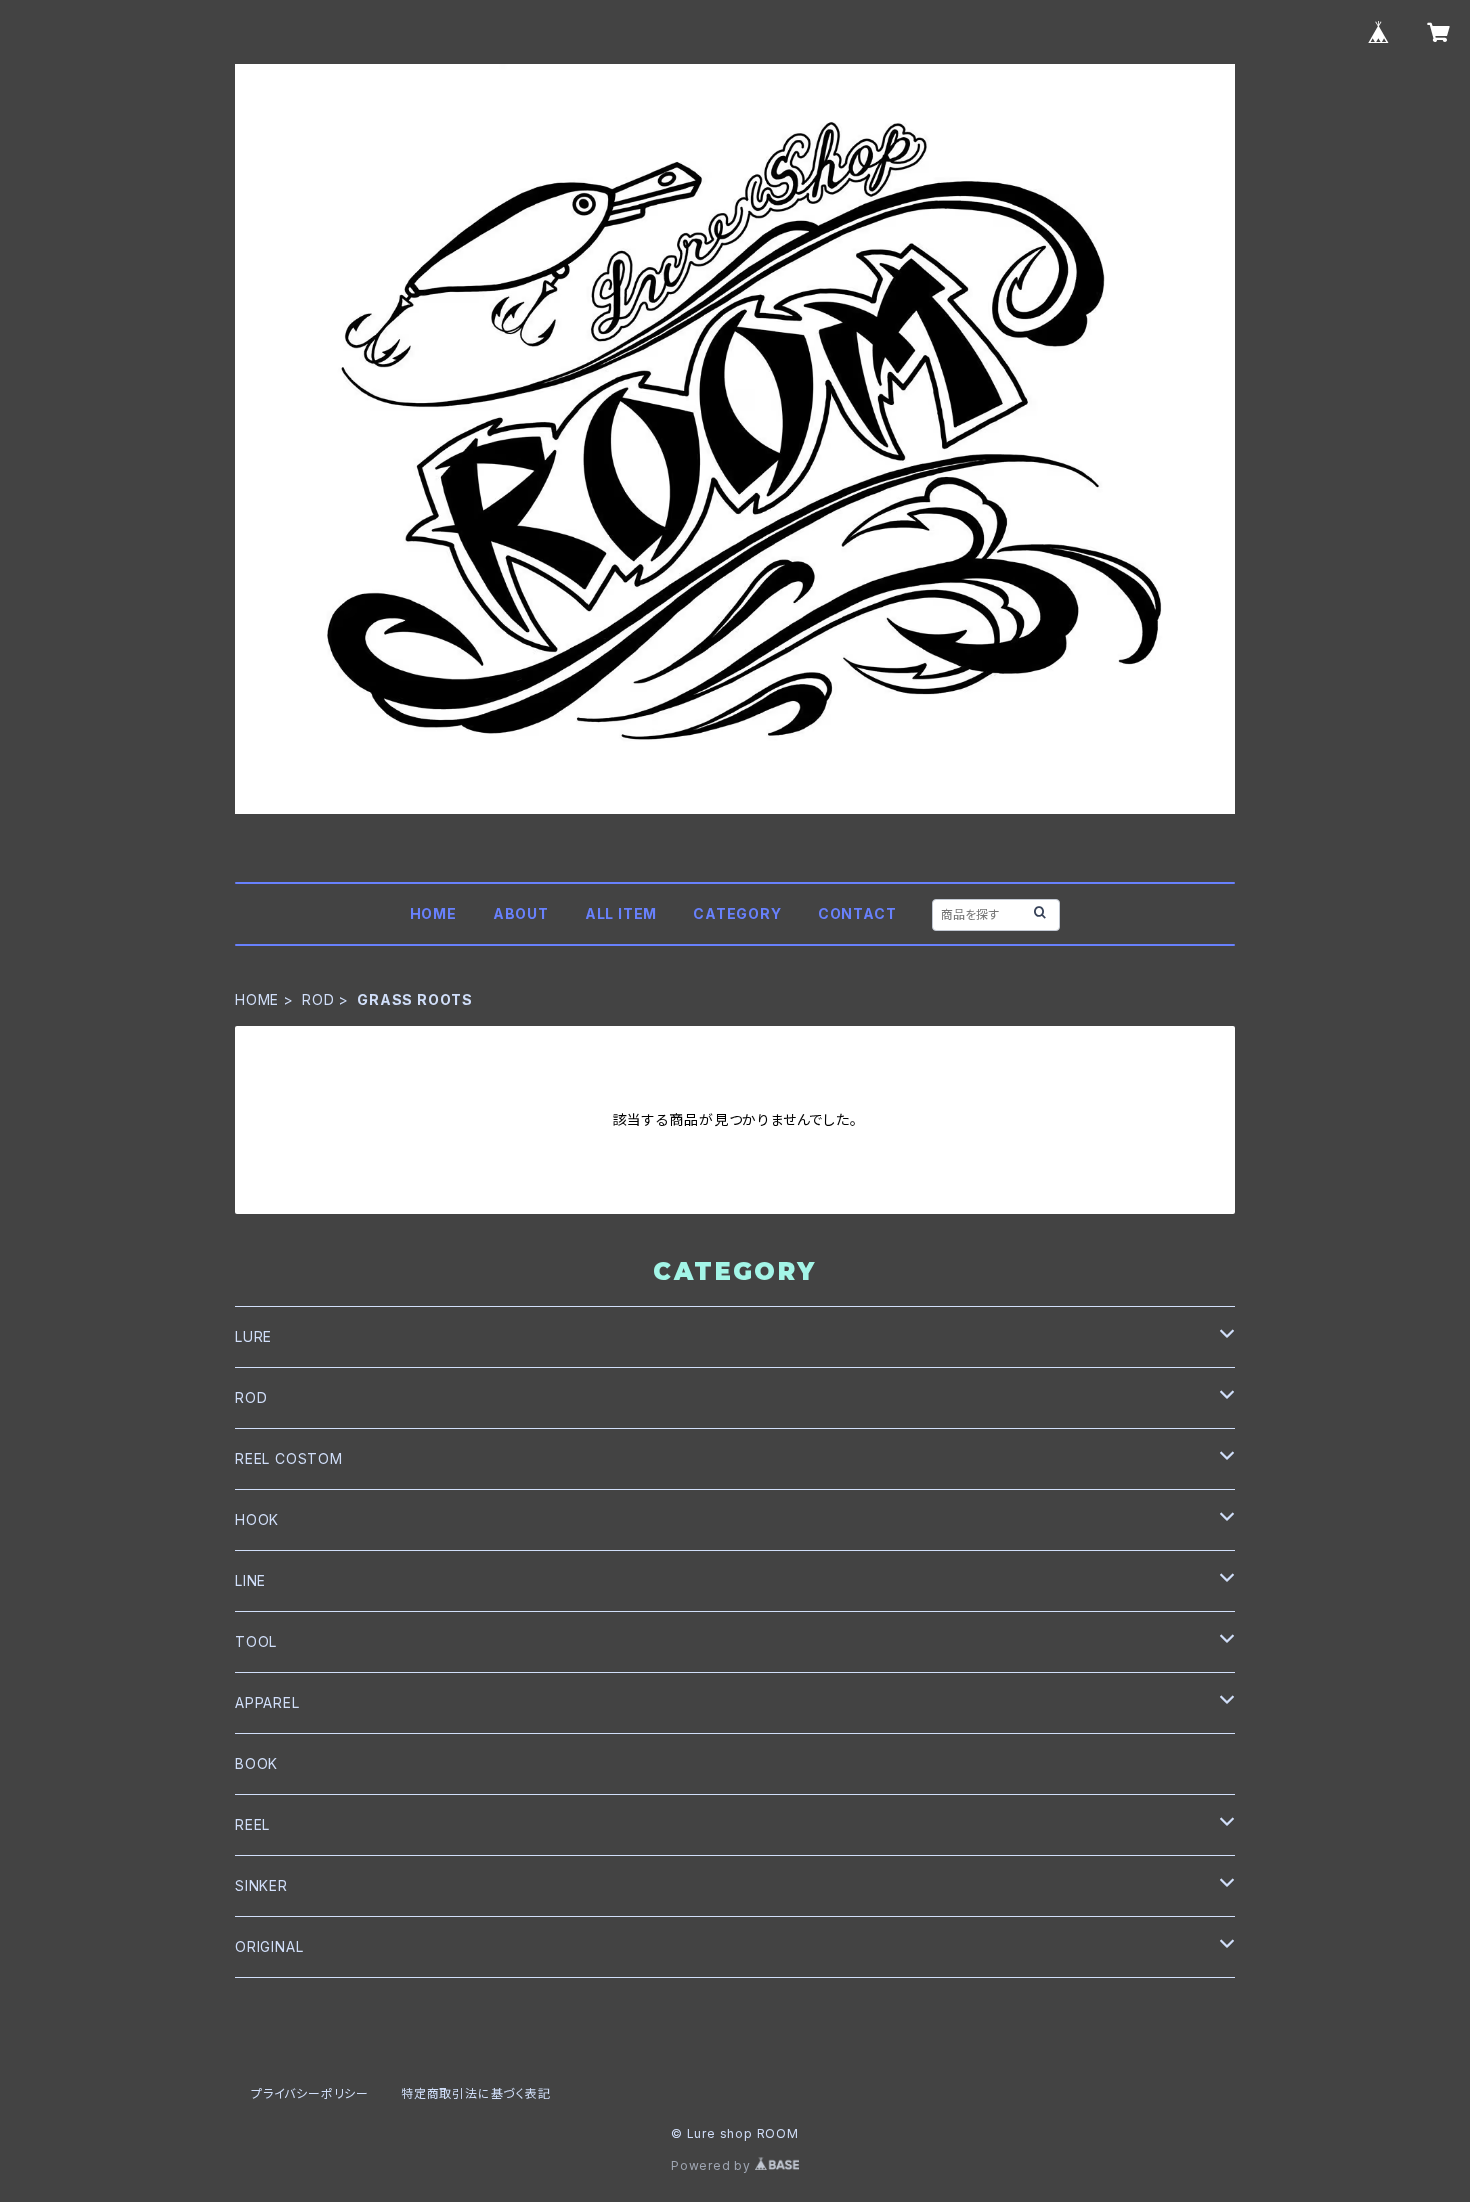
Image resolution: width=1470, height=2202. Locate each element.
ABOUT (521, 913)
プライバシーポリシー (310, 2093)
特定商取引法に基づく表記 (476, 2093)
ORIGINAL (269, 1946)
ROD (318, 999)
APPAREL (267, 1702)
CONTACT (857, 913)
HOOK (257, 1519)
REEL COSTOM (289, 1458)
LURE (253, 1336)
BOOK (256, 1763)
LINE (250, 1580)
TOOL (256, 1641)
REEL (252, 1824)
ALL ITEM (621, 913)
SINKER (261, 1885)
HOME (433, 913)
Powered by (713, 2165)
